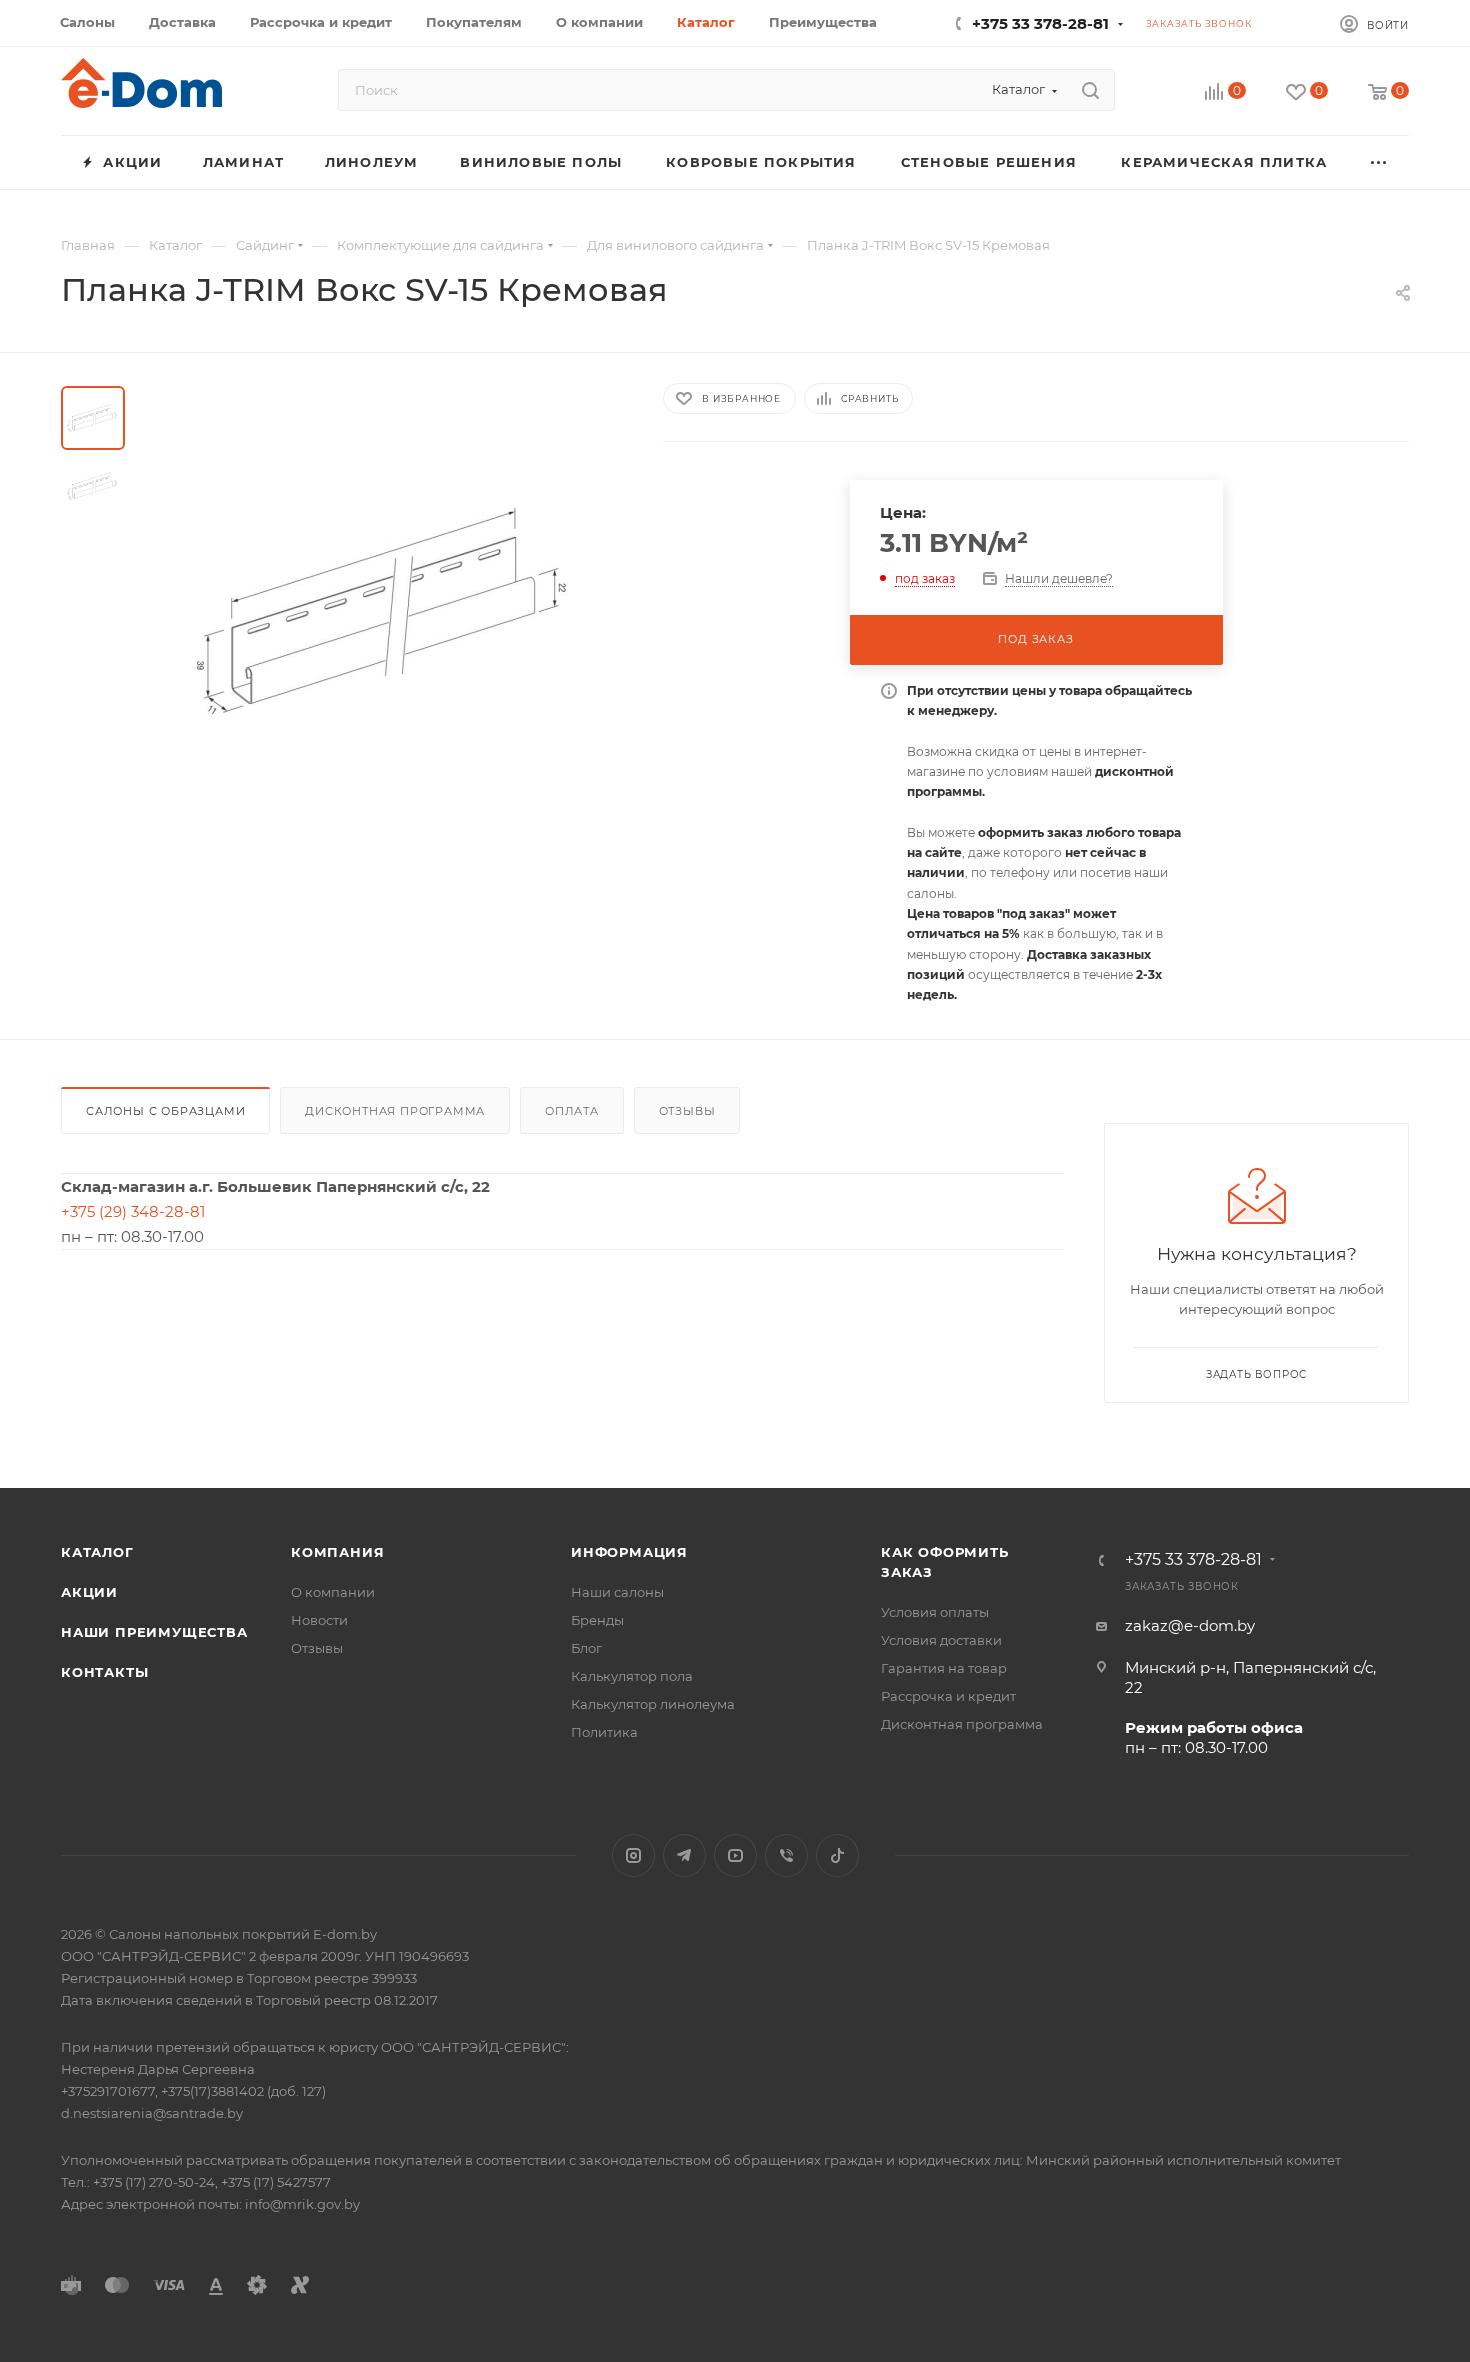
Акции (89, 1592)
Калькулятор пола (632, 1676)
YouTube (735, 1855)
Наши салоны (617, 1592)
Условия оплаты (935, 1612)
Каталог (97, 1552)
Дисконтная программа (395, 1111)
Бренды (597, 1620)
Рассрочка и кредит (948, 1696)
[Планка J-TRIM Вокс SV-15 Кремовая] (388, 611)
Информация (629, 1552)
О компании (333, 1592)
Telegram (684, 1855)
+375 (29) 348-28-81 (133, 1211)
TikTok (837, 1855)
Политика (604, 1732)
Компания (337, 1552)
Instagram (633, 1855)
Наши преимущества (154, 1632)
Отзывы (687, 1111)
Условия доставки (941, 1640)
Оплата (572, 1111)
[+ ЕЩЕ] (1379, 162)
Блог (586, 1648)
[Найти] (1090, 90)
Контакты (104, 1672)
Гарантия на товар (944, 1668)
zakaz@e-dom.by (1190, 1625)
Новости (319, 1620)
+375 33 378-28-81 (1040, 23)
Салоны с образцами (165, 1111)
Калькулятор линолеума (653, 1704)
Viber (786, 1855)
